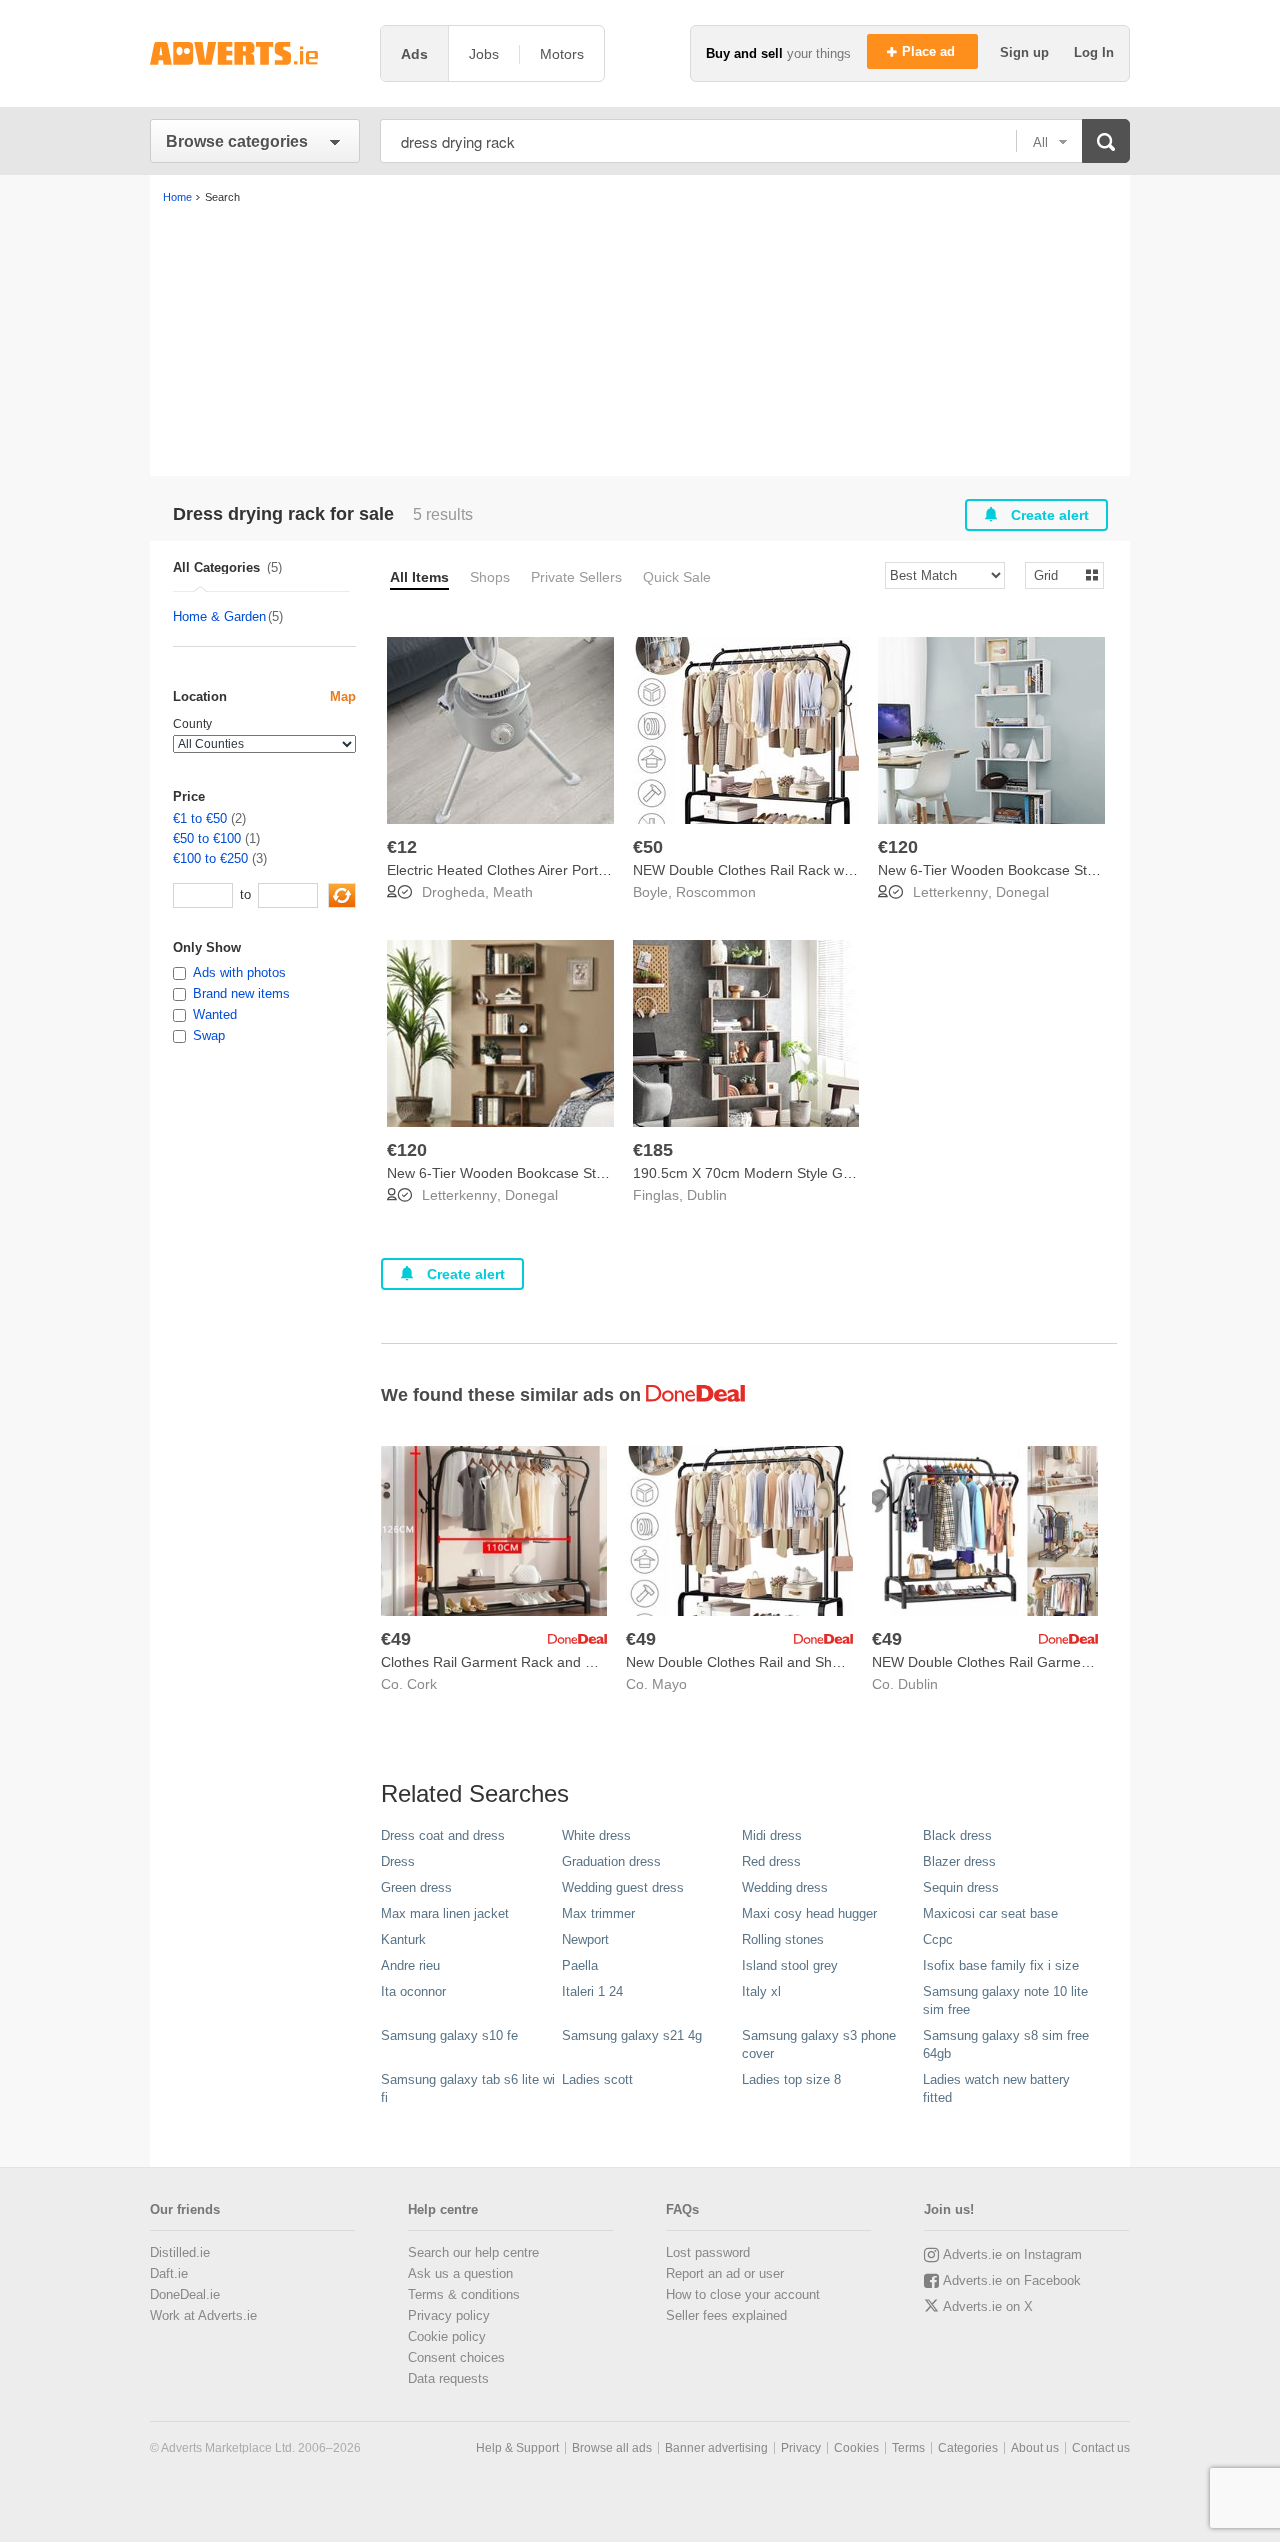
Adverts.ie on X (988, 2306)
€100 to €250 (210, 858)
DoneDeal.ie (185, 2294)
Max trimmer (598, 1913)
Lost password (708, 2252)
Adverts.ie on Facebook (1012, 2280)
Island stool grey (790, 1965)
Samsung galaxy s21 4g (632, 2035)
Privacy (801, 2448)
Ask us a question (460, 2273)
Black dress (957, 1835)
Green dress (416, 1887)
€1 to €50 (200, 818)
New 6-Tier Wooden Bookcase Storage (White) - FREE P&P (1066, 870)
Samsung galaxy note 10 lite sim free (1005, 2000)
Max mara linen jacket (445, 1913)
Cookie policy (447, 2336)
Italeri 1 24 (592, 1991)
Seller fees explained (726, 2315)
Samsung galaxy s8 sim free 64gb (1006, 2044)
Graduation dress (611, 1861)
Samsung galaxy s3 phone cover (819, 2044)
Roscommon (716, 892)
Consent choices (456, 2357)
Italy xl (761, 1991)
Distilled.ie (180, 2252)
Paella (580, 1965)
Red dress (771, 1861)
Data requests (448, 2378)
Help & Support (517, 2448)
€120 (898, 847)
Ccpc (938, 1939)
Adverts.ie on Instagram (1012, 2254)
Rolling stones (783, 1939)
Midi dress (772, 1835)
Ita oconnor (413, 1991)
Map (343, 696)
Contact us (1101, 2448)
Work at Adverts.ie (203, 2315)
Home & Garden (219, 616)
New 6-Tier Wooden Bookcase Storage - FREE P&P (550, 1173)
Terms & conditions (464, 2294)
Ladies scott (597, 2079)
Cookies (856, 2448)
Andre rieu (410, 1965)
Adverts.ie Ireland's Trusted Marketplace (255, 53)
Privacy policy (449, 2315)
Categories (968, 2448)
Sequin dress (961, 1887)
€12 (402, 847)
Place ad (930, 51)
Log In (1094, 52)
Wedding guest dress (623, 1887)
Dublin (707, 1195)
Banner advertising (716, 2448)
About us (1035, 2448)
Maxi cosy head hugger (809, 1913)
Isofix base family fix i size (1001, 1965)
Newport (585, 1939)
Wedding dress (785, 1887)
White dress (596, 1835)
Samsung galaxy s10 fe (449, 2035)
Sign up (1026, 52)
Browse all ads (612, 2448)
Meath (513, 892)
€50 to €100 (207, 838)
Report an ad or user (725, 2273)
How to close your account (743, 2294)
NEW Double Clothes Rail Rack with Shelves (773, 870)
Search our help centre (473, 2252)
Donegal (1022, 892)
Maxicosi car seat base (990, 1913)
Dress (398, 1861)
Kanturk (403, 1939)
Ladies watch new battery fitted (996, 2088)
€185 (653, 1150)
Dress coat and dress (443, 1835)
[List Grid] (1056, 574)
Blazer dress (959, 1861)
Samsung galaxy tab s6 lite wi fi (468, 2088)
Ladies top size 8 (791, 2079)
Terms (908, 2448)
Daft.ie (169, 2273)
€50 (648, 847)
